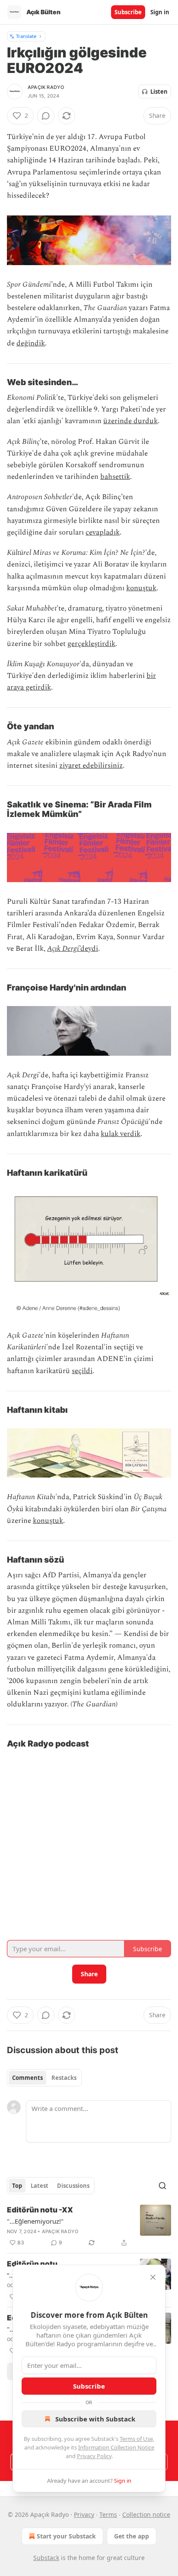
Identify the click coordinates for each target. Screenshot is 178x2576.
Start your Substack (66, 2536)
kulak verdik (121, 1134)
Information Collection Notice (116, 2447)
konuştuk (141, 588)
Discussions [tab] (73, 2186)
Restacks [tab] (64, 2078)
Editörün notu (32, 2264)
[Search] (162, 2186)
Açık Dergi (63, 949)
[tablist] (44, 2078)
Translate (26, 36)
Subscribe (128, 12)
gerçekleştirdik (91, 644)
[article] (89, 2226)
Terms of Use (136, 2439)
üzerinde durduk (130, 421)
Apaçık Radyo (46, 87)
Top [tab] (17, 2186)
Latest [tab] (40, 2186)
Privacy (84, 2514)
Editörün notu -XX (40, 2210)
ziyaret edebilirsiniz (91, 766)
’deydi (89, 949)
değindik (31, 343)
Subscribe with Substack (95, 2419)
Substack (46, 2558)
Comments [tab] (27, 2078)
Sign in (160, 12)
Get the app (132, 2536)
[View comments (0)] (46, 116)
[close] (153, 2277)
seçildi (82, 1371)
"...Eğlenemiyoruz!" (35, 2221)
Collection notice (146, 2514)
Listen (159, 92)
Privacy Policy (94, 2456)
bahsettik (115, 477)
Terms (108, 2514)
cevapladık (103, 532)
